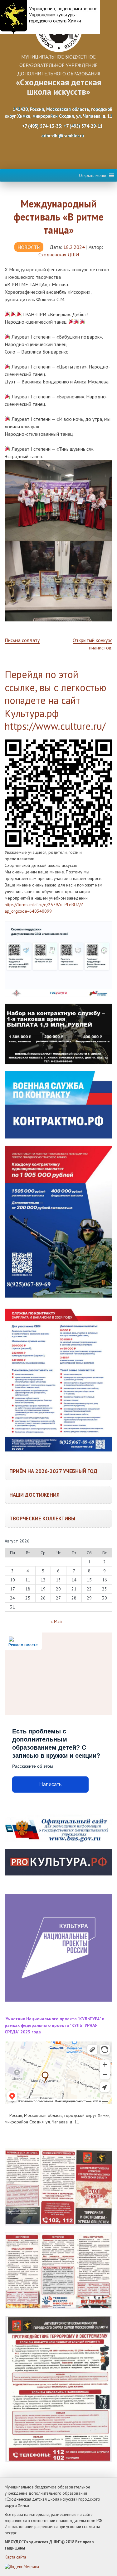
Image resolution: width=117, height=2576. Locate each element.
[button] (93, 175)
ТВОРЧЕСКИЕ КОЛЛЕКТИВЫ (42, 1519)
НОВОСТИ (29, 247)
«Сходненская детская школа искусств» (58, 87)
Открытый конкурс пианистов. (93, 644)
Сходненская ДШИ (59, 254)
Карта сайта (15, 2557)
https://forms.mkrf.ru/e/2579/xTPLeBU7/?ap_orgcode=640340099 (44, 908)
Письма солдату (22, 640)
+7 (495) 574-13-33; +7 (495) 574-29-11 (62, 126)
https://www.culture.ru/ (55, 726)
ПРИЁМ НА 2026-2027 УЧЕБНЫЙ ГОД (53, 1471)
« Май (56, 1621)
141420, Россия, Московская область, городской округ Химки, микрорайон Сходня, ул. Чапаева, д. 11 (58, 113)
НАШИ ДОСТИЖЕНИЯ (34, 1495)
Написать (50, 1784)
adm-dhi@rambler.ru (62, 136)
